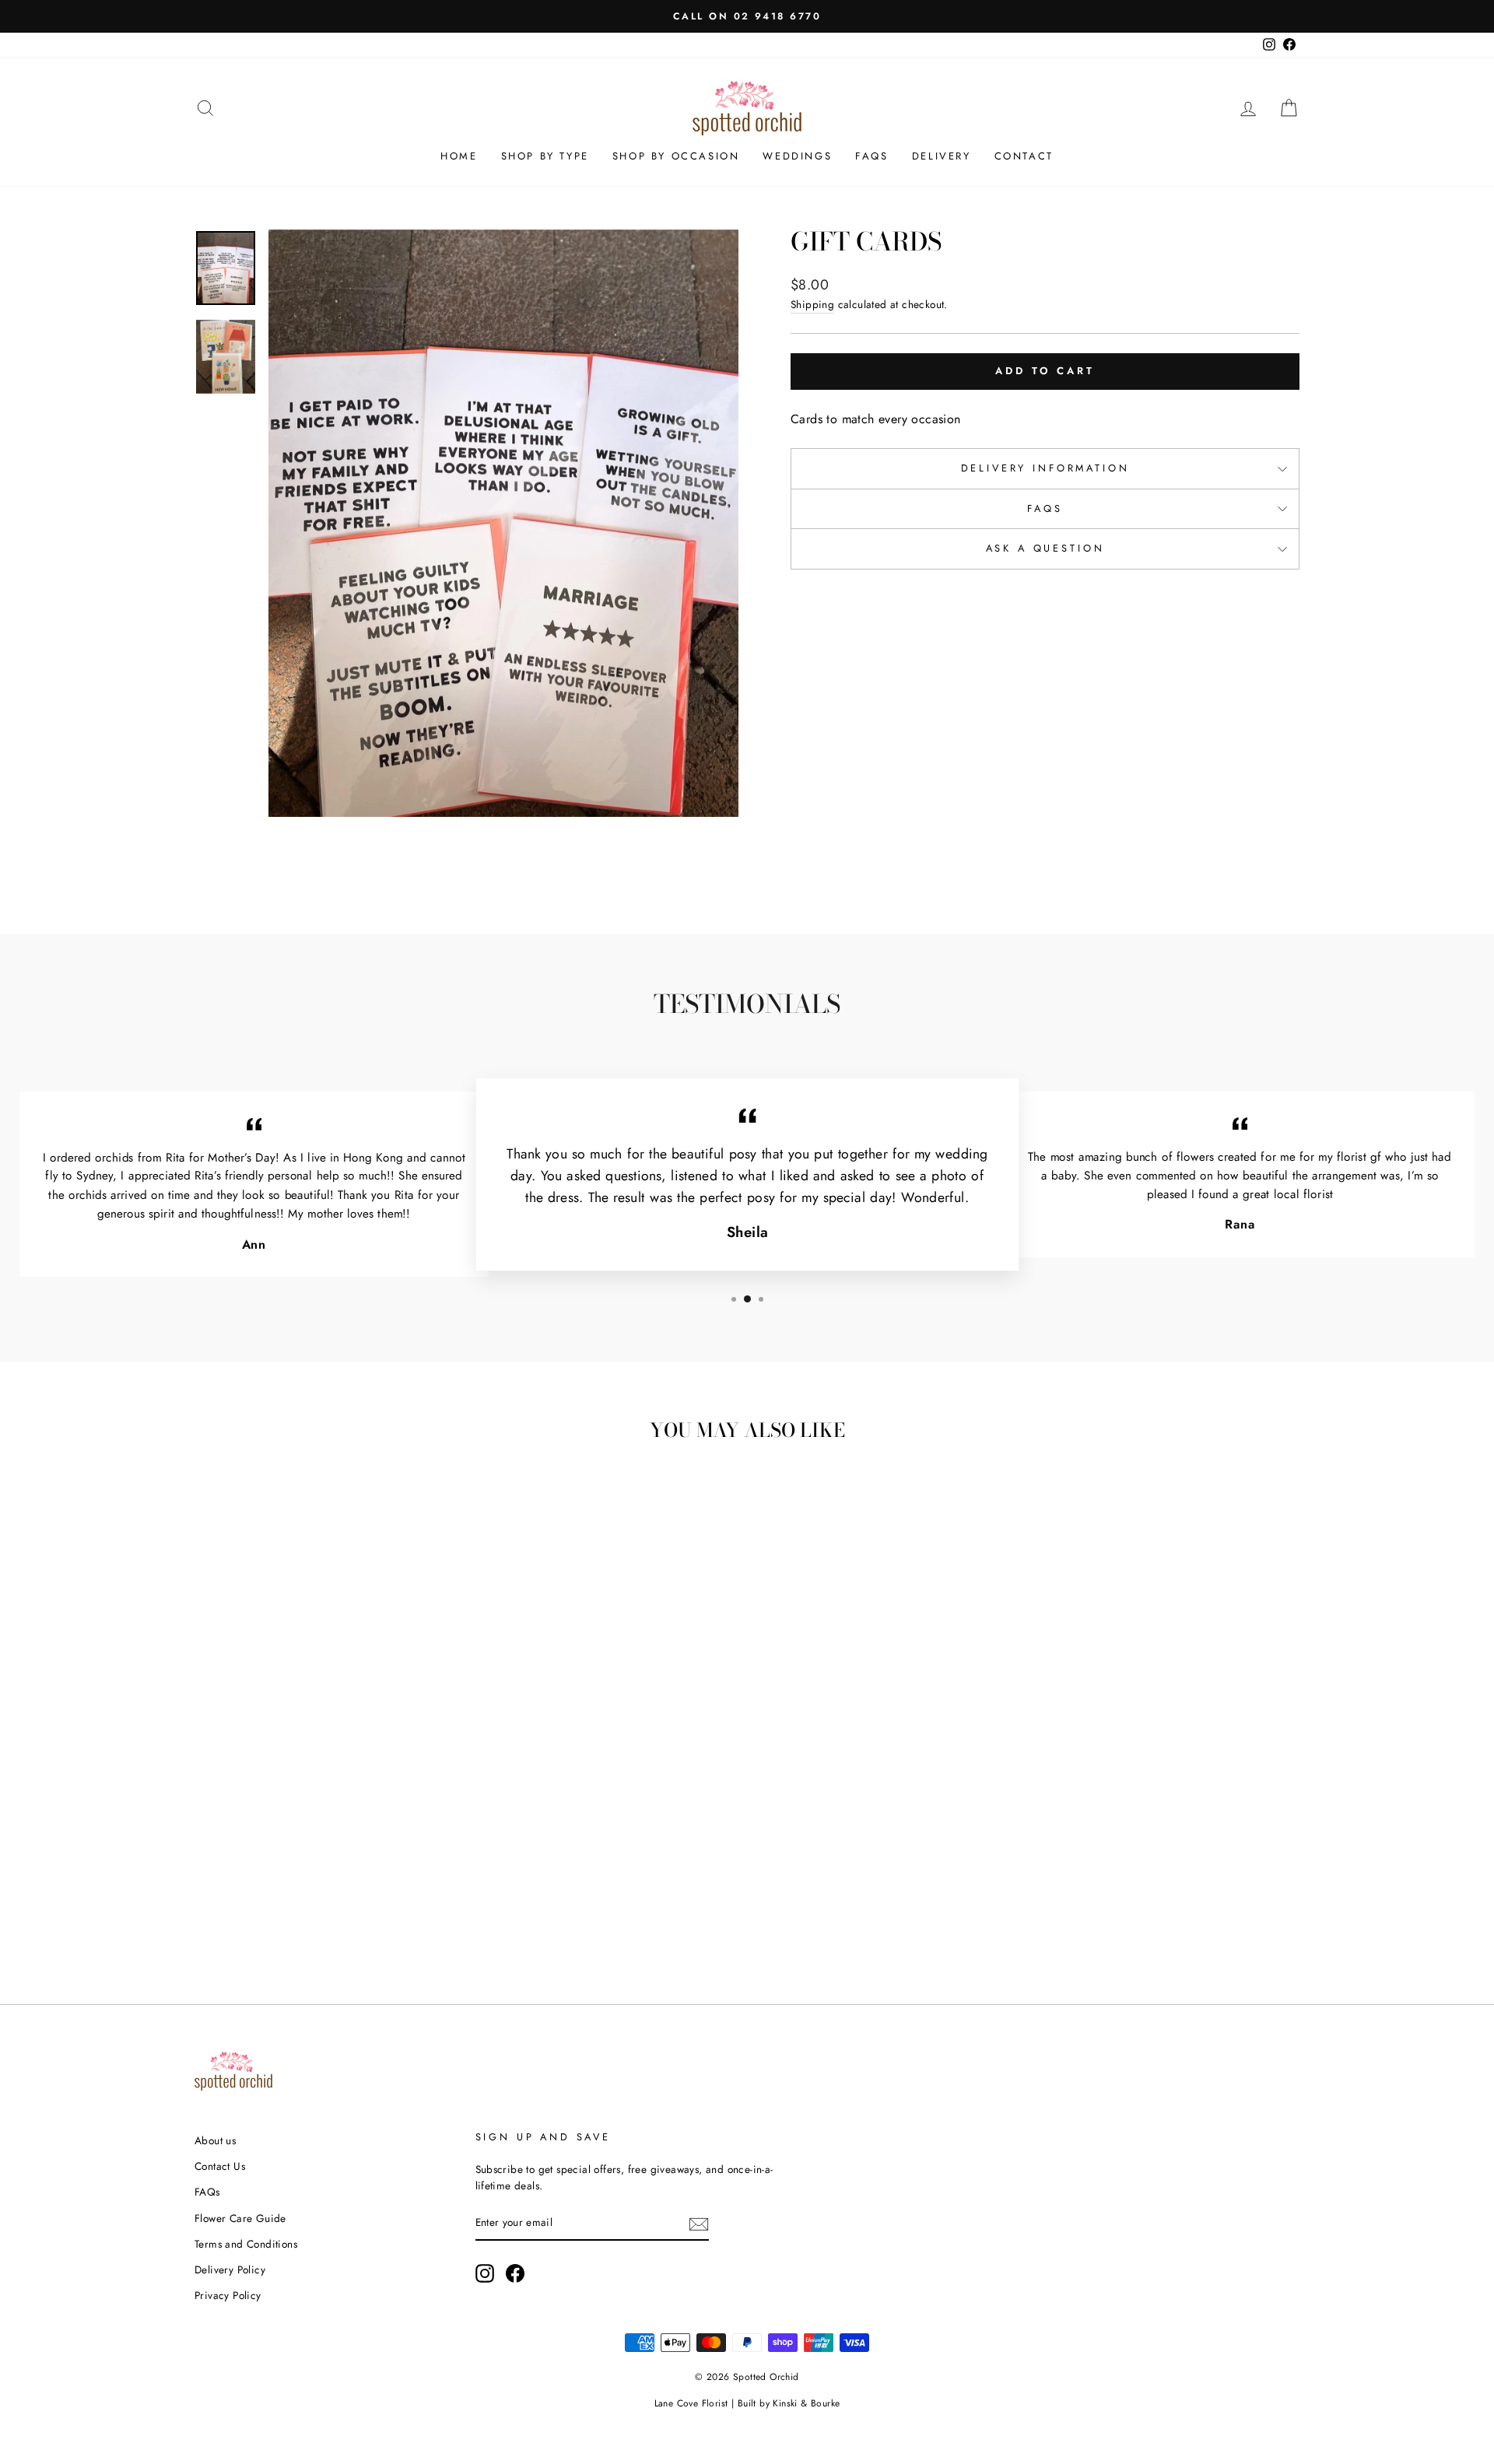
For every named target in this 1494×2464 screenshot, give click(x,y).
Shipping (812, 304)
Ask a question (1045, 548)
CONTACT (1024, 156)
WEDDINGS (797, 156)
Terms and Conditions (246, 2244)
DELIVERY (942, 156)
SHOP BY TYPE (545, 156)
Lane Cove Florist (691, 2403)
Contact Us (220, 2166)
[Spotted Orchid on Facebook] (515, 2273)
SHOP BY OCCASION (676, 156)
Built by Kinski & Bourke (789, 2403)
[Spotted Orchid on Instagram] (485, 2273)
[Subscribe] (699, 2224)
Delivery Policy (230, 2269)
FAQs (871, 156)
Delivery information (1045, 468)
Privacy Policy (228, 2295)
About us (215, 2140)
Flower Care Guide (240, 2218)
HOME (459, 156)
